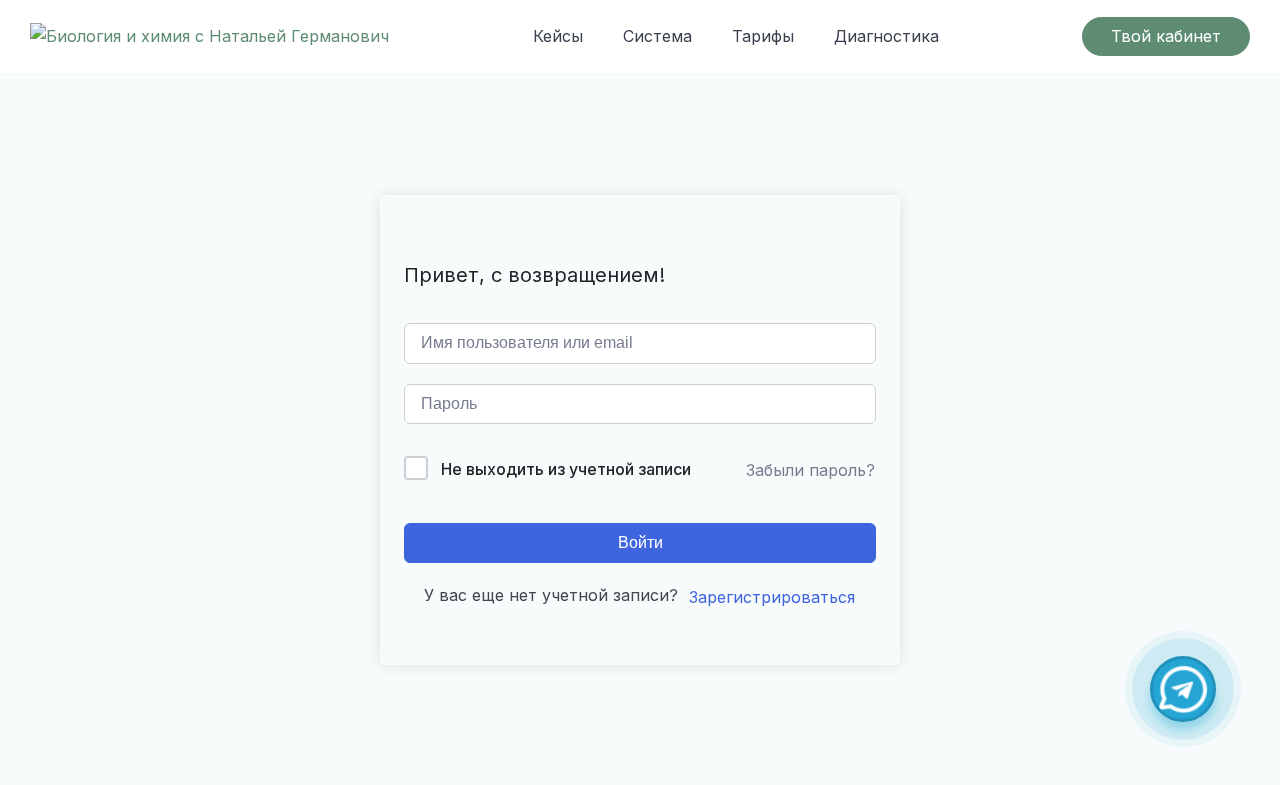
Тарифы (763, 36)
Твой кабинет (1166, 36)
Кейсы (558, 36)
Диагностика (886, 36)
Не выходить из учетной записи (566, 469)
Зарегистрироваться (772, 597)
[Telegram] (1183, 689)
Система (657, 36)
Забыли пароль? (810, 470)
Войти (640, 542)
